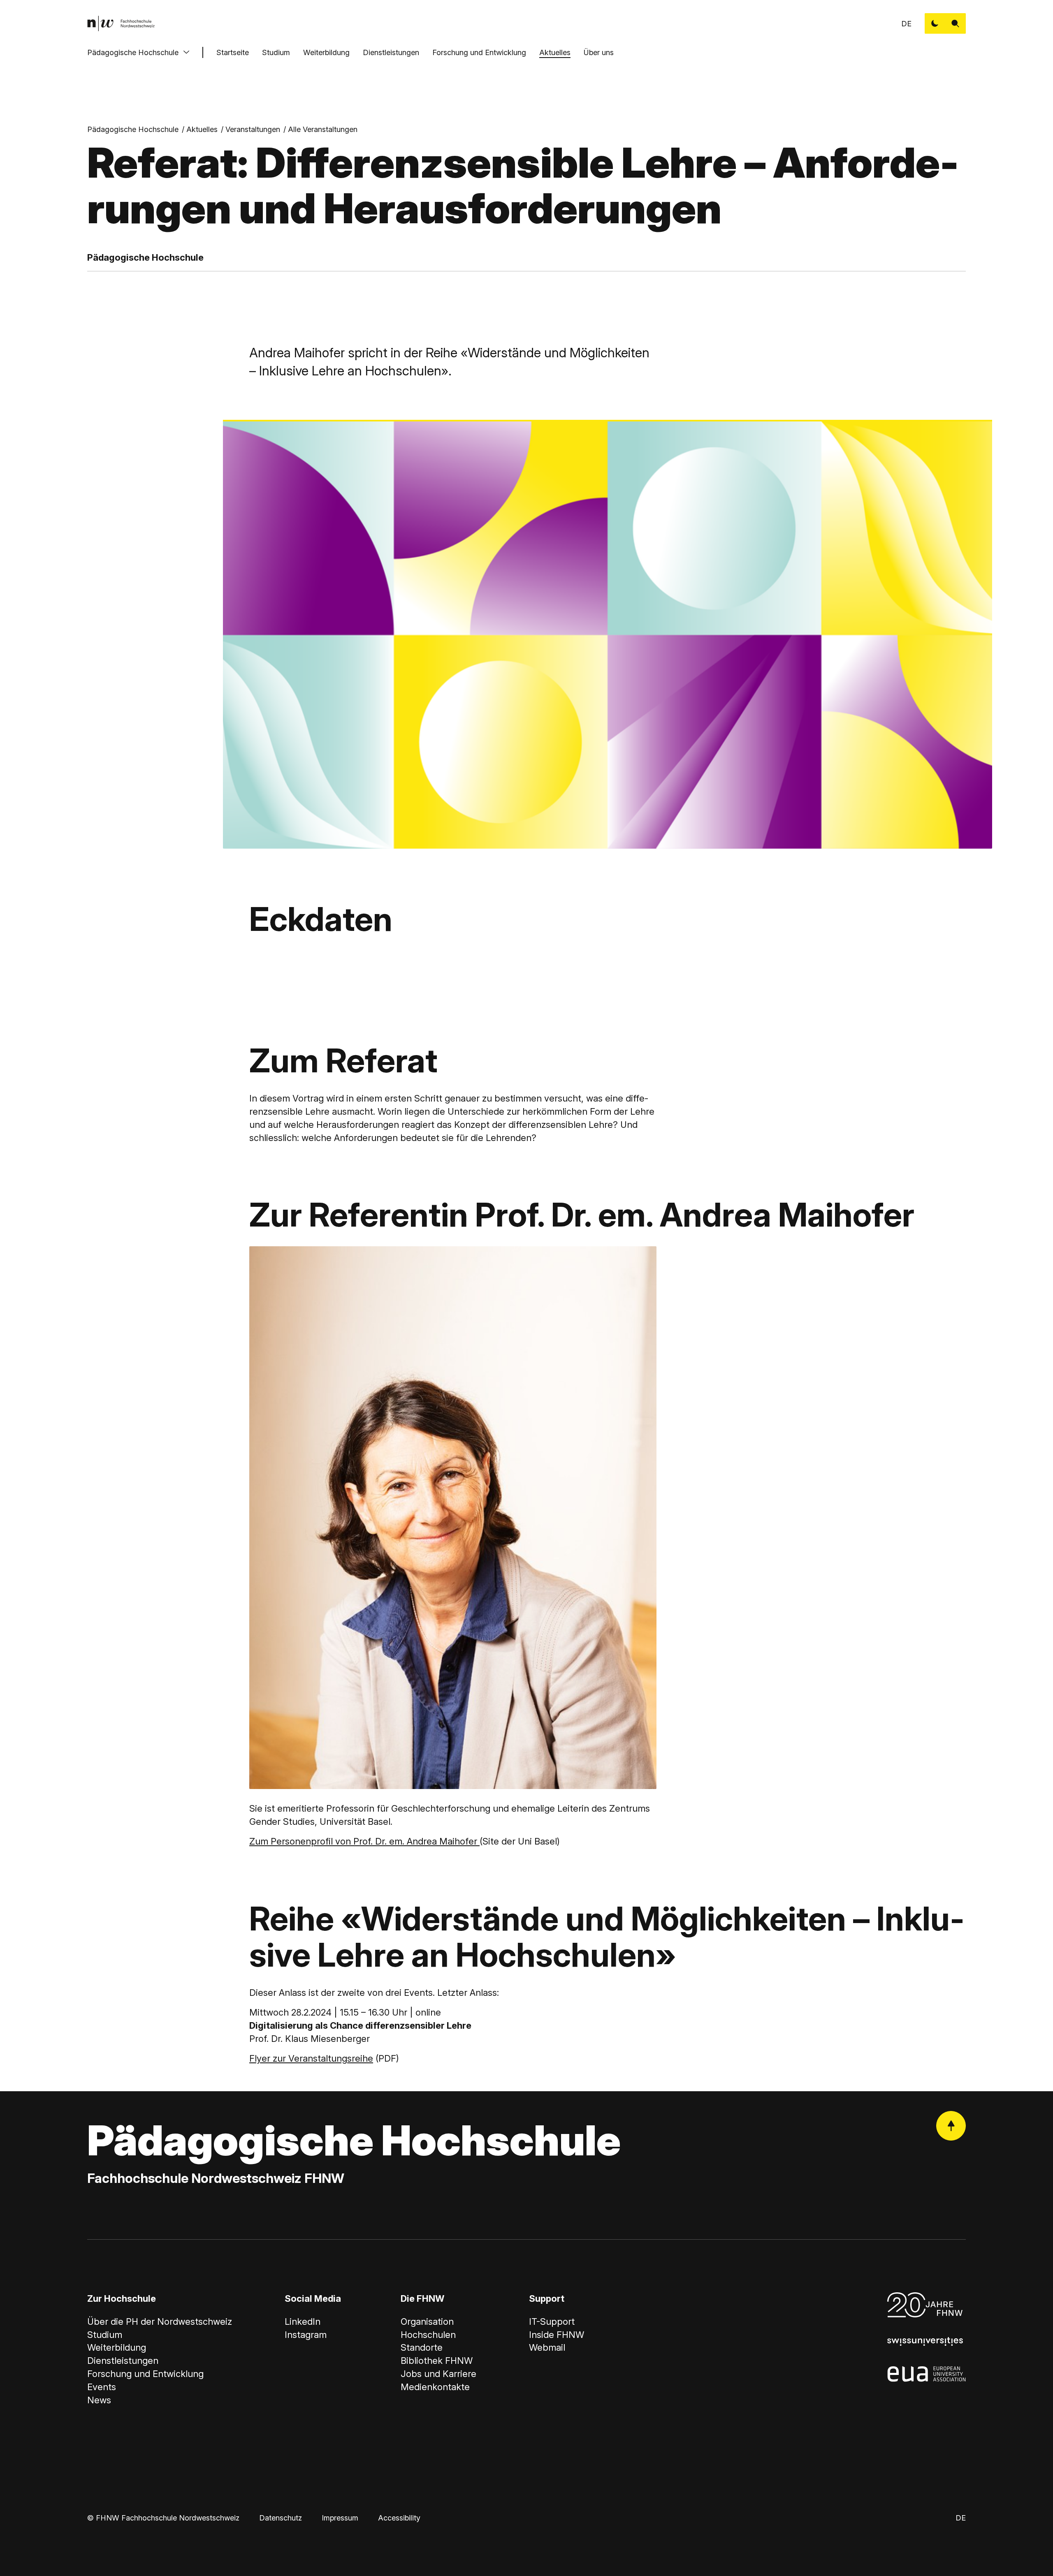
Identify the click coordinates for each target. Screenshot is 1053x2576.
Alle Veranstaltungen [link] (323, 129)
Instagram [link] (306, 2335)
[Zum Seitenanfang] (951, 2126)
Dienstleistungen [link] (123, 2361)
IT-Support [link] (552, 2321)
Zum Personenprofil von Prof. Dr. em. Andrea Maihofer (364, 1841)
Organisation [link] (427, 2321)
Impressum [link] (340, 2518)
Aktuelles (555, 52)
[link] (121, 23)
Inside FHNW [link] (557, 2335)
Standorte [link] (422, 2347)
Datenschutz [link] (281, 2518)
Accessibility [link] (399, 2518)
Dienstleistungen (391, 52)
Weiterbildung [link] (117, 2347)
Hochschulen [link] (428, 2335)
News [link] (99, 2400)
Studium (276, 52)
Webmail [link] (547, 2347)
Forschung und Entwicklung (479, 52)
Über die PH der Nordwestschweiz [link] (160, 2321)
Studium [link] (105, 2335)
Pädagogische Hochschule (133, 52)
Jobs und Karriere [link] (438, 2374)
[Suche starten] (956, 23)
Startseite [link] (233, 52)
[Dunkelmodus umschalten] (935, 23)
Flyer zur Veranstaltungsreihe (311, 2058)
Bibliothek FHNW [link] (437, 2361)
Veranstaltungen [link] (253, 129)
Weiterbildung (326, 52)
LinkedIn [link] (303, 2321)
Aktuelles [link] (202, 129)
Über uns (599, 52)
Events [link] (102, 2387)
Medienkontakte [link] (435, 2387)
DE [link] (906, 24)
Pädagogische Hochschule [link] (133, 129)
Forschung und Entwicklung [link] (145, 2374)
